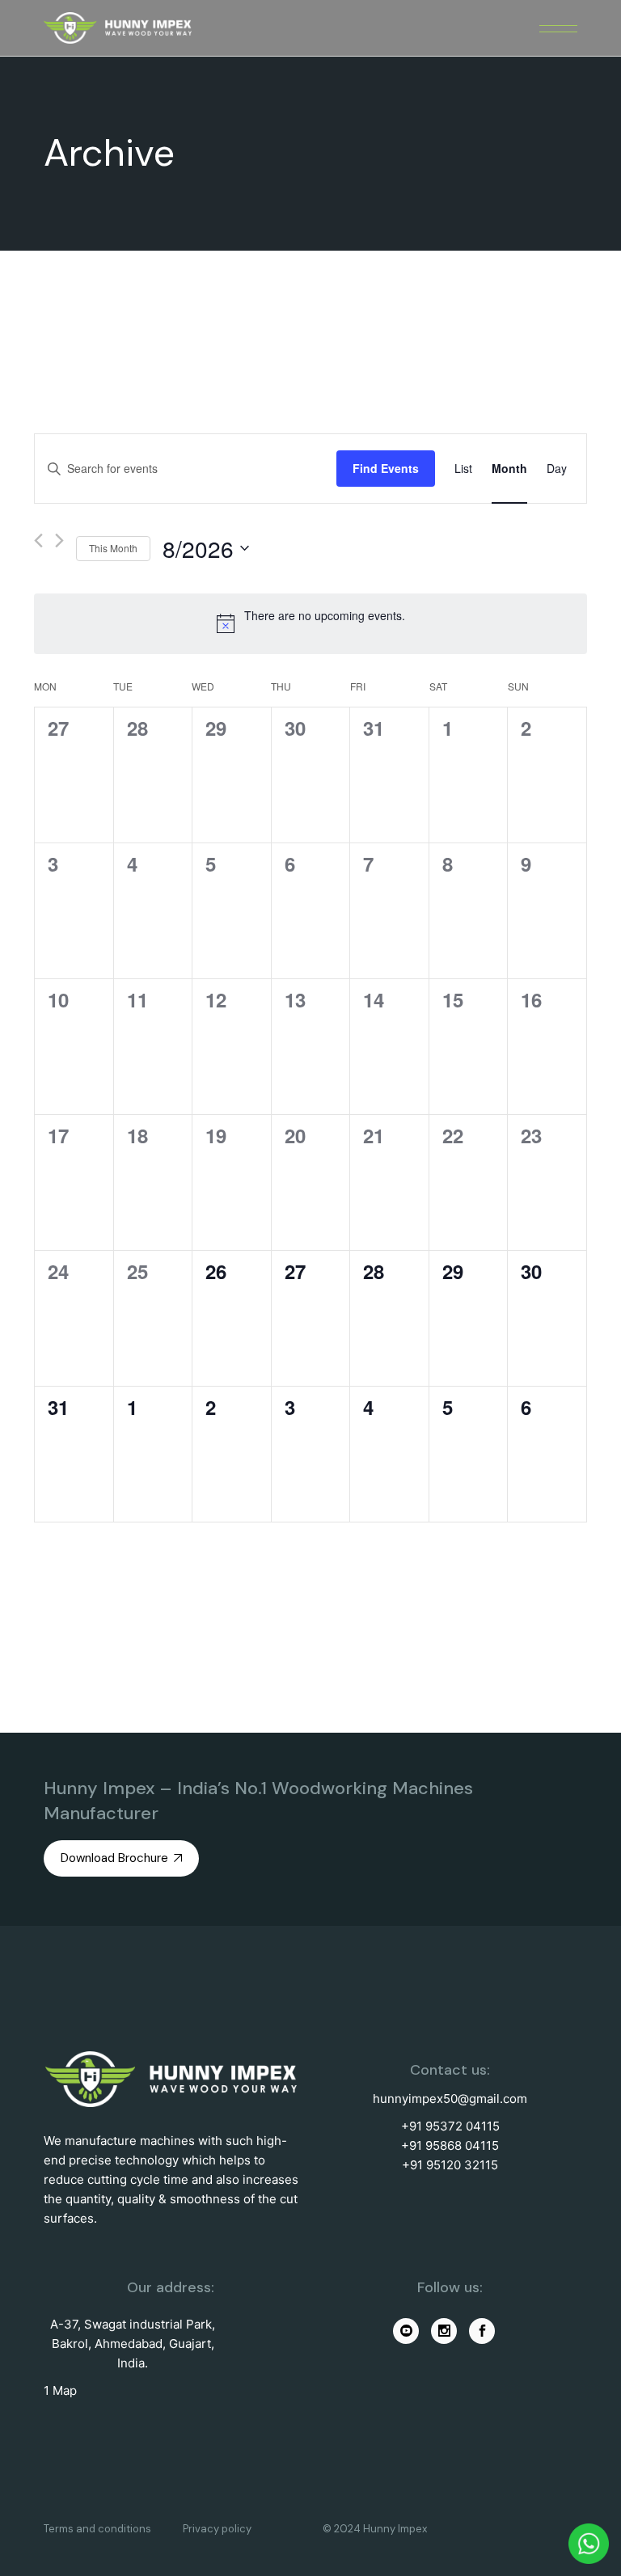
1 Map (60, 2390)
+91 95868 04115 (450, 2145)
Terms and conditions (97, 2529)
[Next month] (59, 541)
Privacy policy (217, 2529)
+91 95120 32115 (450, 2165)
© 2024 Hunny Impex (375, 2529)
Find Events (386, 468)
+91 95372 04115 (450, 2126)
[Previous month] (38, 541)
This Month (113, 548)
